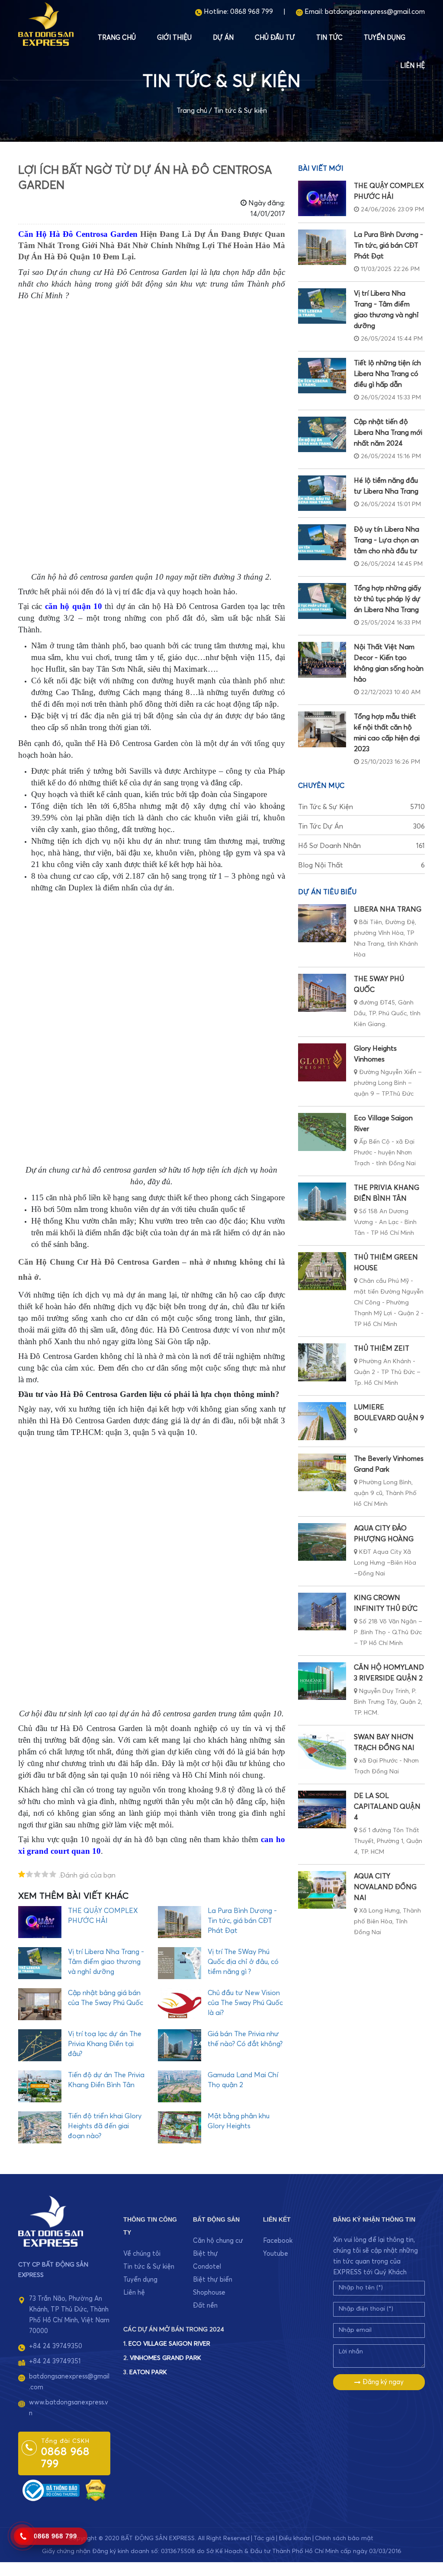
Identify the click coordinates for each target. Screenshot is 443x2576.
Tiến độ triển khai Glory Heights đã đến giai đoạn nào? (105, 2126)
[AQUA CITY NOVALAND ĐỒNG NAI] (322, 1890)
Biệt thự (205, 2254)
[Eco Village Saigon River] (322, 1132)
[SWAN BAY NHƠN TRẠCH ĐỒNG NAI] (322, 1751)
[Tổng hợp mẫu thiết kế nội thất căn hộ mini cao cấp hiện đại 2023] (322, 729)
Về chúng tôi (142, 2254)
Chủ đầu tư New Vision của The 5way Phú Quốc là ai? (245, 2003)
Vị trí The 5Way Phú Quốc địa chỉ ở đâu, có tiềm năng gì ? (243, 1962)
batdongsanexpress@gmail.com (375, 12)
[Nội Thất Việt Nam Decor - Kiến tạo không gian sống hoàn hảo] (322, 660)
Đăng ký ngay (382, 2382)
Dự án (223, 38)
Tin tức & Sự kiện (240, 111)
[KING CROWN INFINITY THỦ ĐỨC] (322, 1612)
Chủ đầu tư (275, 38)
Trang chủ (117, 38)
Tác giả (264, 2538)
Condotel (207, 2267)
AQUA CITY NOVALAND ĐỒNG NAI (385, 1887)
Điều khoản (295, 2538)
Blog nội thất (361, 865)
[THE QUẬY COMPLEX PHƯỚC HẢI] (322, 198)
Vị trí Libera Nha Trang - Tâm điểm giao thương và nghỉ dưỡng (106, 1962)
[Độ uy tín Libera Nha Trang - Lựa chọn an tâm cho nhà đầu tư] (322, 542)
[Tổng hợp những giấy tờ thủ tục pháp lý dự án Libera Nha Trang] (322, 601)
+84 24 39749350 (56, 2346)
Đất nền (205, 2306)
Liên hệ (413, 66)
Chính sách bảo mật (344, 2538)
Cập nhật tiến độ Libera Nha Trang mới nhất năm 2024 (388, 433)
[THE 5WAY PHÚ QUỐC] (322, 993)
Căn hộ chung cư (218, 2241)
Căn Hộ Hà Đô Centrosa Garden (78, 234)
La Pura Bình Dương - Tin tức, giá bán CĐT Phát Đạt (242, 1921)
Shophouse (209, 2293)
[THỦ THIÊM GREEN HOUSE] (322, 1271)
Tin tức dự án (361, 826)
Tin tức (329, 38)
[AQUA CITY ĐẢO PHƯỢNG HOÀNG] (322, 1542)
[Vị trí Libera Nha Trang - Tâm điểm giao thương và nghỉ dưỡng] (322, 306)
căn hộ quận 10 (74, 606)
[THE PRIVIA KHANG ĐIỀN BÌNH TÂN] (322, 1201)
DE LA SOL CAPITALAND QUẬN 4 (387, 1807)
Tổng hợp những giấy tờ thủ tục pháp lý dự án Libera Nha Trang (387, 599)
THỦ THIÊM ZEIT (382, 1349)
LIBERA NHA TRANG (388, 909)
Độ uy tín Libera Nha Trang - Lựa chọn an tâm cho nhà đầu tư (387, 540)
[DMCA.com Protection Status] (96, 2490)
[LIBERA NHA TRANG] (322, 923)
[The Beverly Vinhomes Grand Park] (322, 1472)
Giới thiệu (174, 38)
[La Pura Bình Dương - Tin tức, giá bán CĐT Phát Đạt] (322, 247)
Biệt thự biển (213, 2280)
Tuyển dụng (385, 38)
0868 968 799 (252, 12)
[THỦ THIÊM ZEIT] (322, 1362)
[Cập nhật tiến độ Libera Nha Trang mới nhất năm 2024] (322, 434)
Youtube (276, 2254)
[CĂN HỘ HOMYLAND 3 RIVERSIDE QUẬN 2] (322, 1681)
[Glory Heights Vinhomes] (322, 1062)
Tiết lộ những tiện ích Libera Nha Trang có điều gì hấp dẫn (387, 374)
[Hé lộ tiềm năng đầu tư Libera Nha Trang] (322, 493)
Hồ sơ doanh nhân (361, 846)
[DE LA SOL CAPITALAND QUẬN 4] (322, 1809)
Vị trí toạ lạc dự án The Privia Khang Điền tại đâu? (105, 2044)
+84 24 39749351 (55, 2361)
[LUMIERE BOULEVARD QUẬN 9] (322, 1421)
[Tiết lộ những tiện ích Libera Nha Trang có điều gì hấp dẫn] (322, 376)
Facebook (278, 2241)
